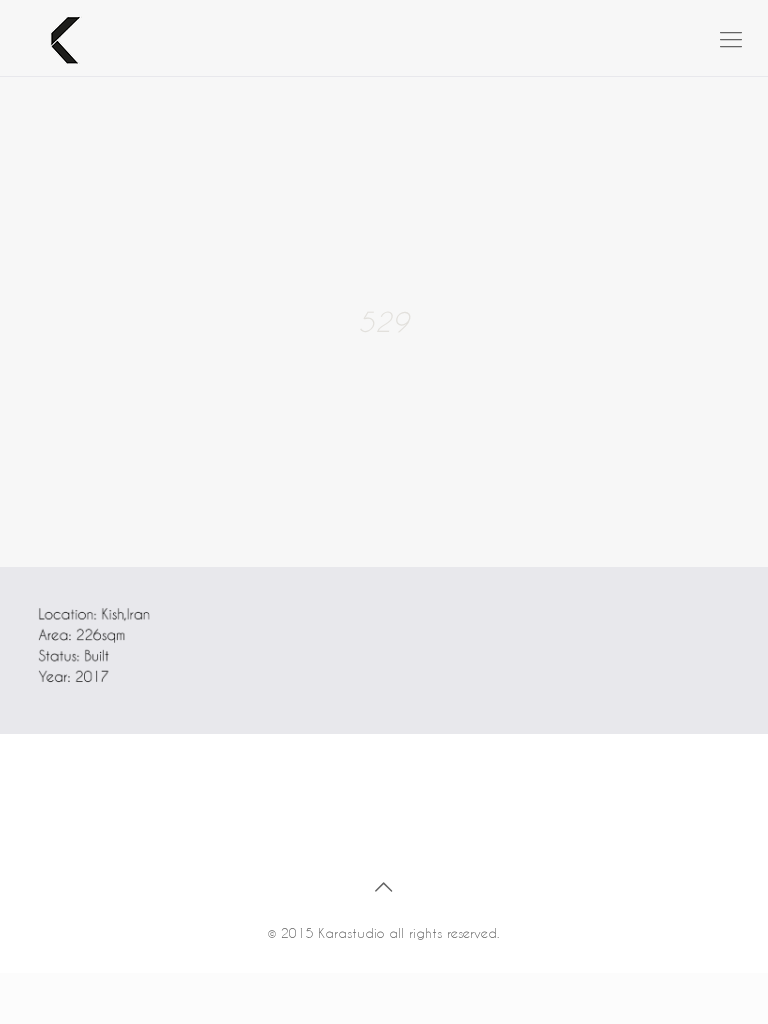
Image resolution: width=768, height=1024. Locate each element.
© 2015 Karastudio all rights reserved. (383, 932)
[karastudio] (55, 38)
